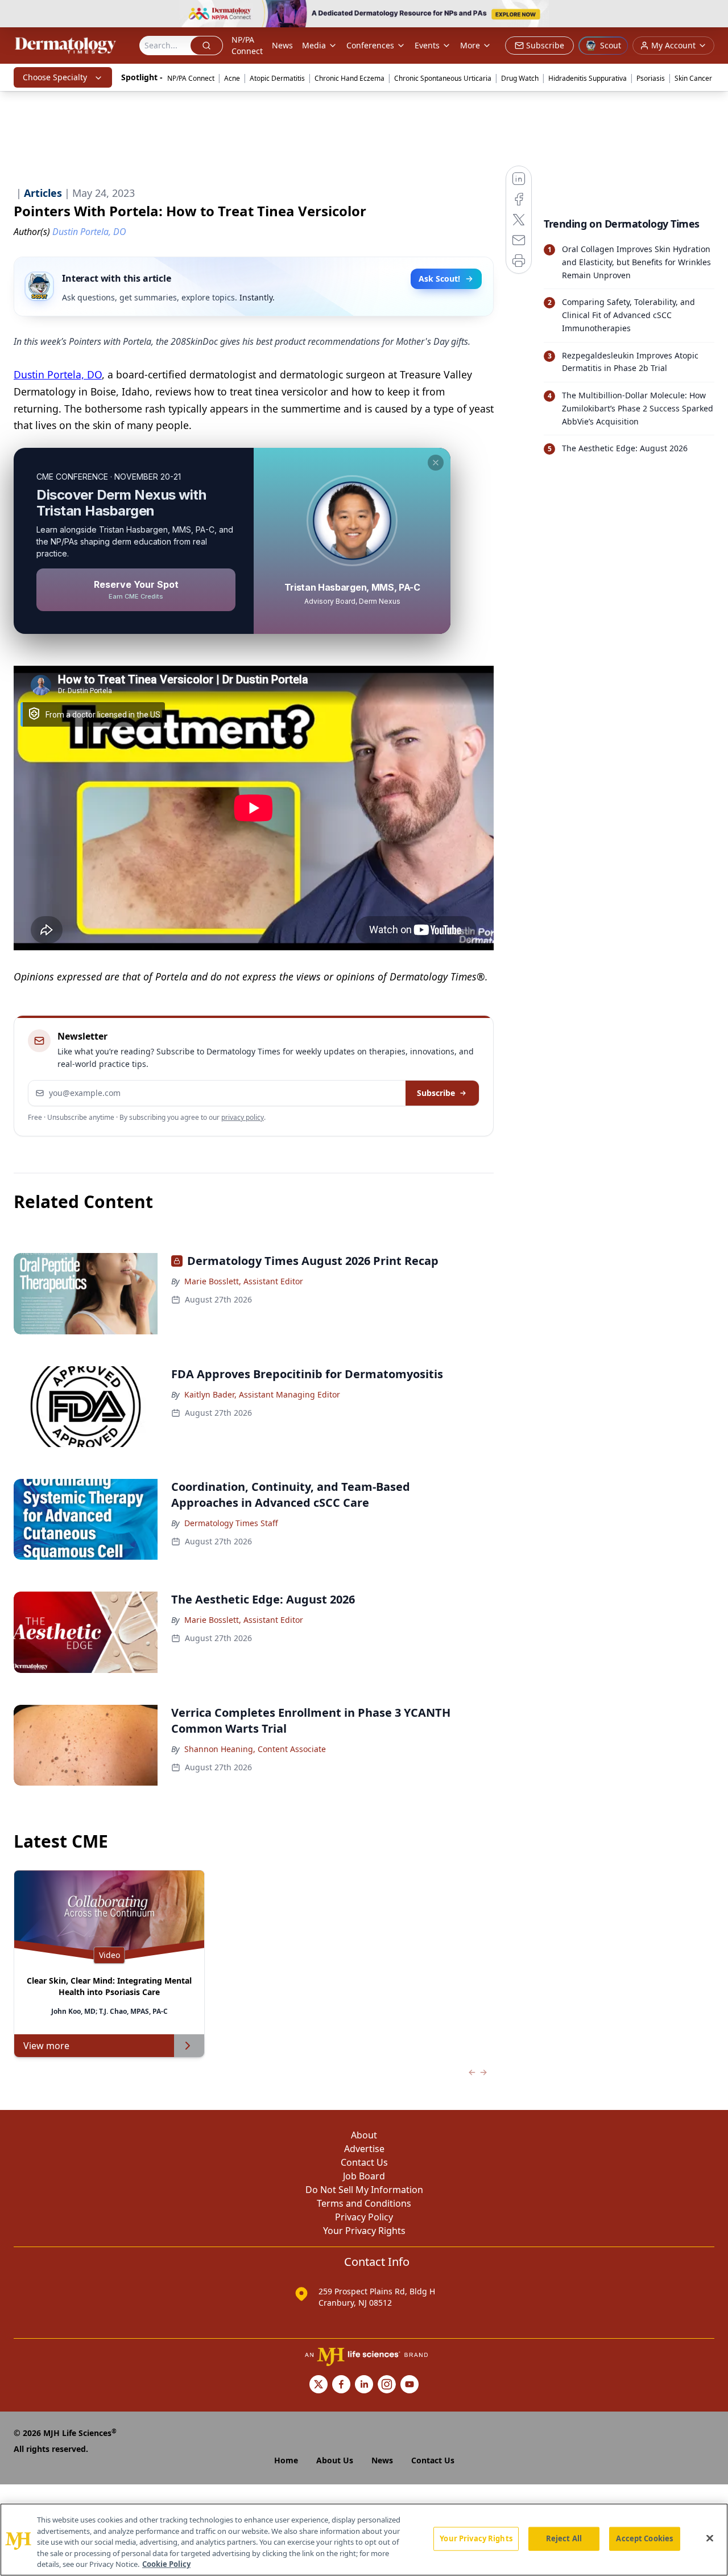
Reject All (564, 2538)
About (364, 2135)
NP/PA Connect (247, 45)
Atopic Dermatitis (277, 78)
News (282, 45)
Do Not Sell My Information (364, 2190)
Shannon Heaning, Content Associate (255, 1749)
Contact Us (364, 2162)
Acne (232, 78)
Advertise (364, 2149)
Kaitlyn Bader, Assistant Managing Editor (262, 1394)
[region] (364, 2540)
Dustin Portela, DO (58, 374)
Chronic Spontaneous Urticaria (443, 78)
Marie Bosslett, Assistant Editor (244, 1281)
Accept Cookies (644, 2538)
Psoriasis (651, 78)
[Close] (710, 2538)
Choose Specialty (55, 77)
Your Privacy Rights (364, 2231)
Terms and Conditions (364, 2203)
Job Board (364, 2176)
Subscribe (436, 1093)
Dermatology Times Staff (231, 1523)
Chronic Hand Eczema (349, 78)
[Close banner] (713, 15)
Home (286, 2460)
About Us (335, 2460)
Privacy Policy (364, 2217)
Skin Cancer (693, 78)
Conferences (370, 45)
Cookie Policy (166, 2564)
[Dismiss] (436, 463)
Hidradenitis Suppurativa (588, 78)
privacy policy (243, 1117)
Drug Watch (520, 78)
